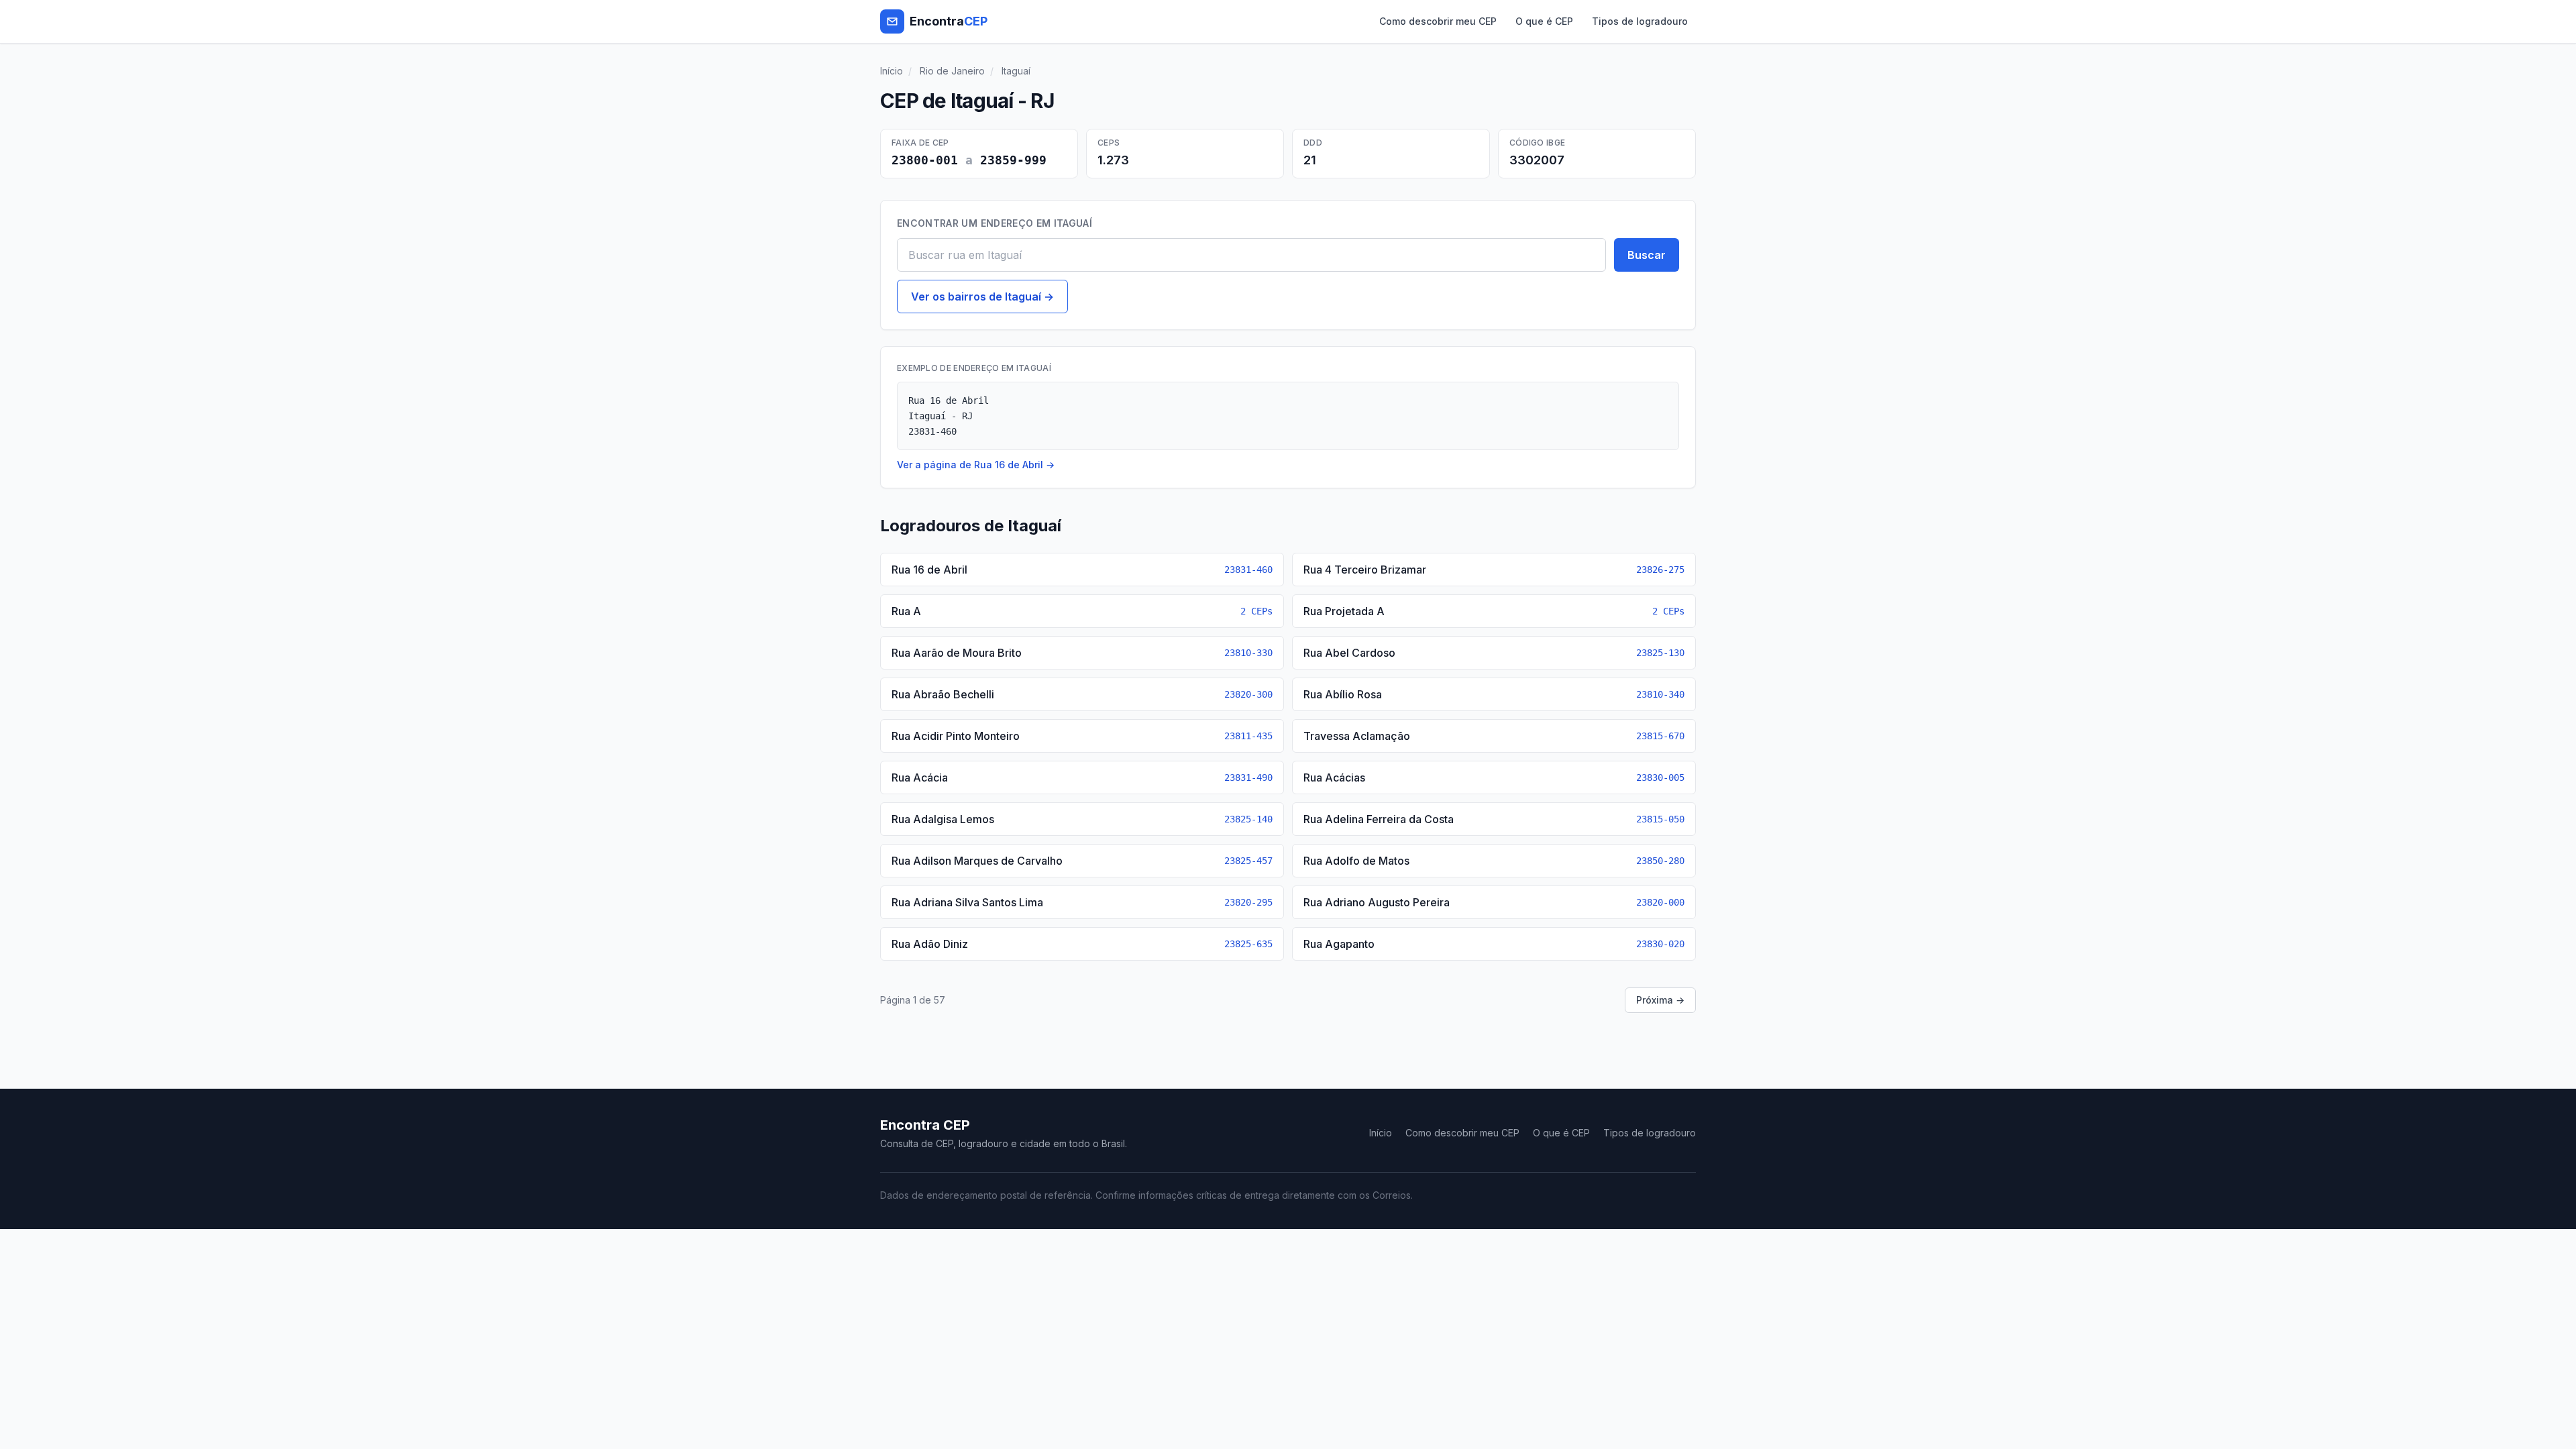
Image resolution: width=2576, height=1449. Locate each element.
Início (892, 71)
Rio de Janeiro (952, 71)
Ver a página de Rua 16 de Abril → (976, 465)
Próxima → (1660, 1000)
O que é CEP (1544, 21)
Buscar (1647, 255)
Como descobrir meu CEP (1438, 21)
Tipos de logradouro (1640, 21)
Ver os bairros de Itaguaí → (982, 297)
